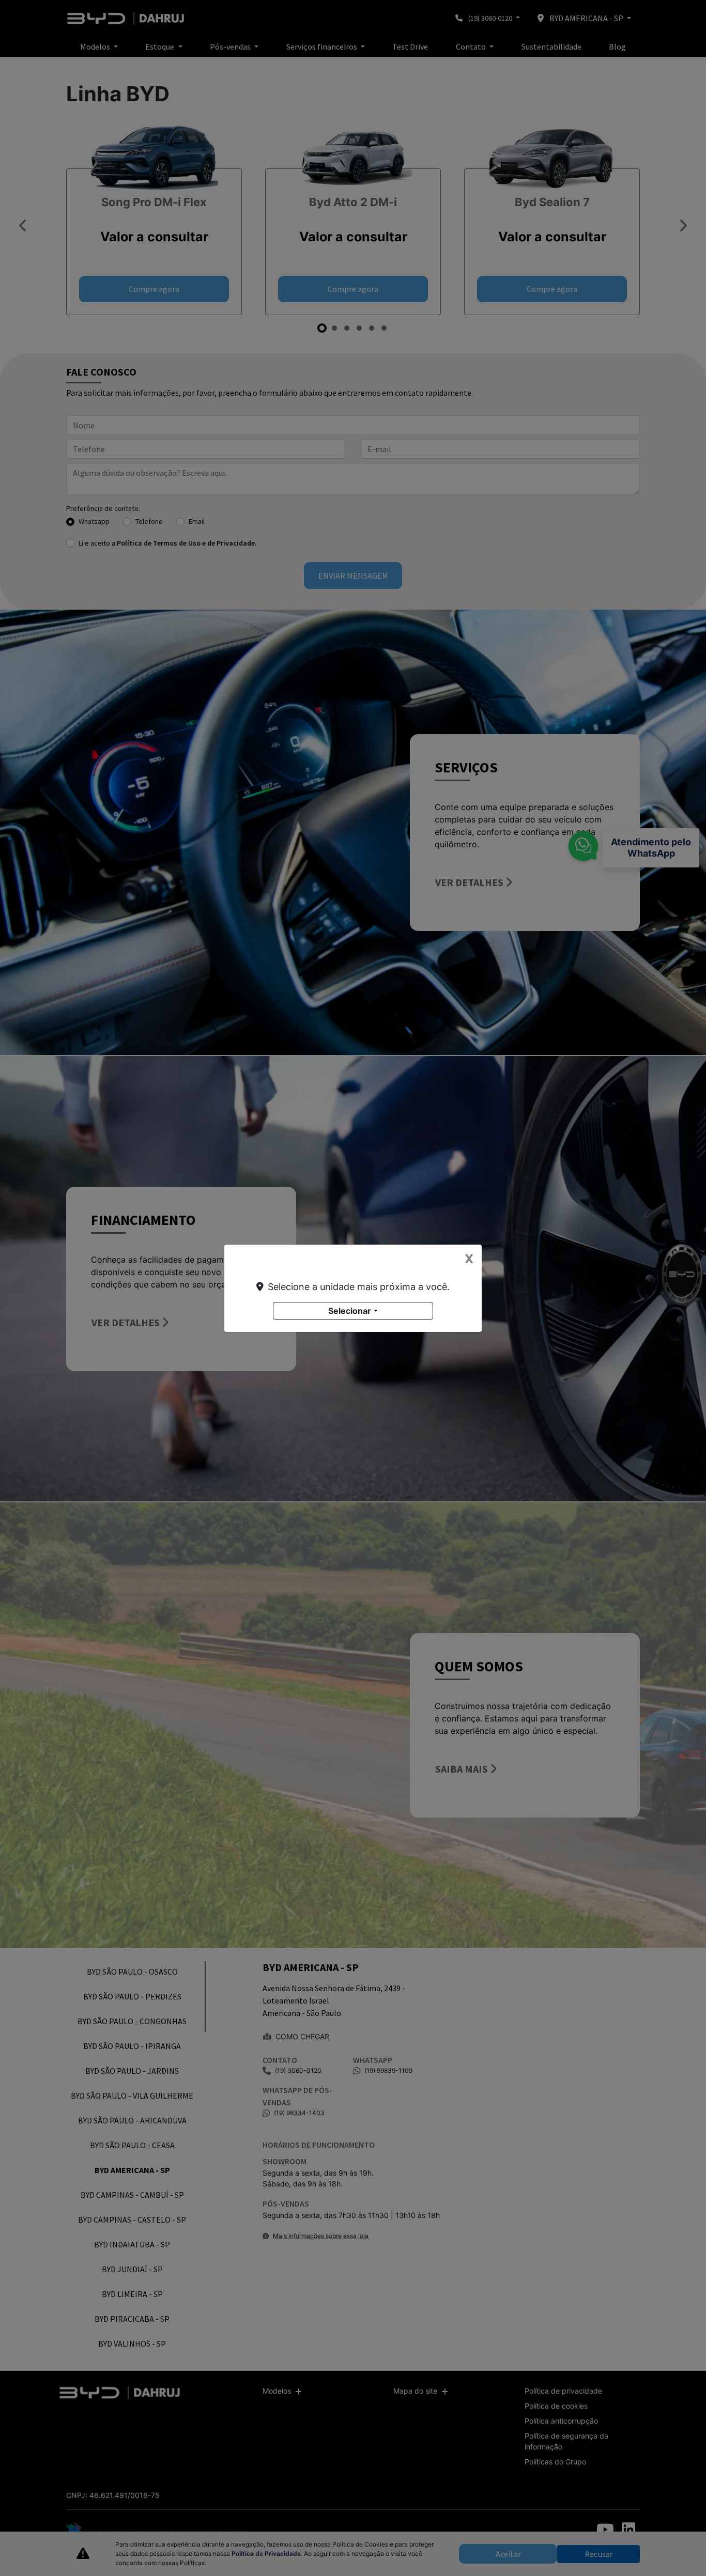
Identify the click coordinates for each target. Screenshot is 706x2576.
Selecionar (350, 1311)
